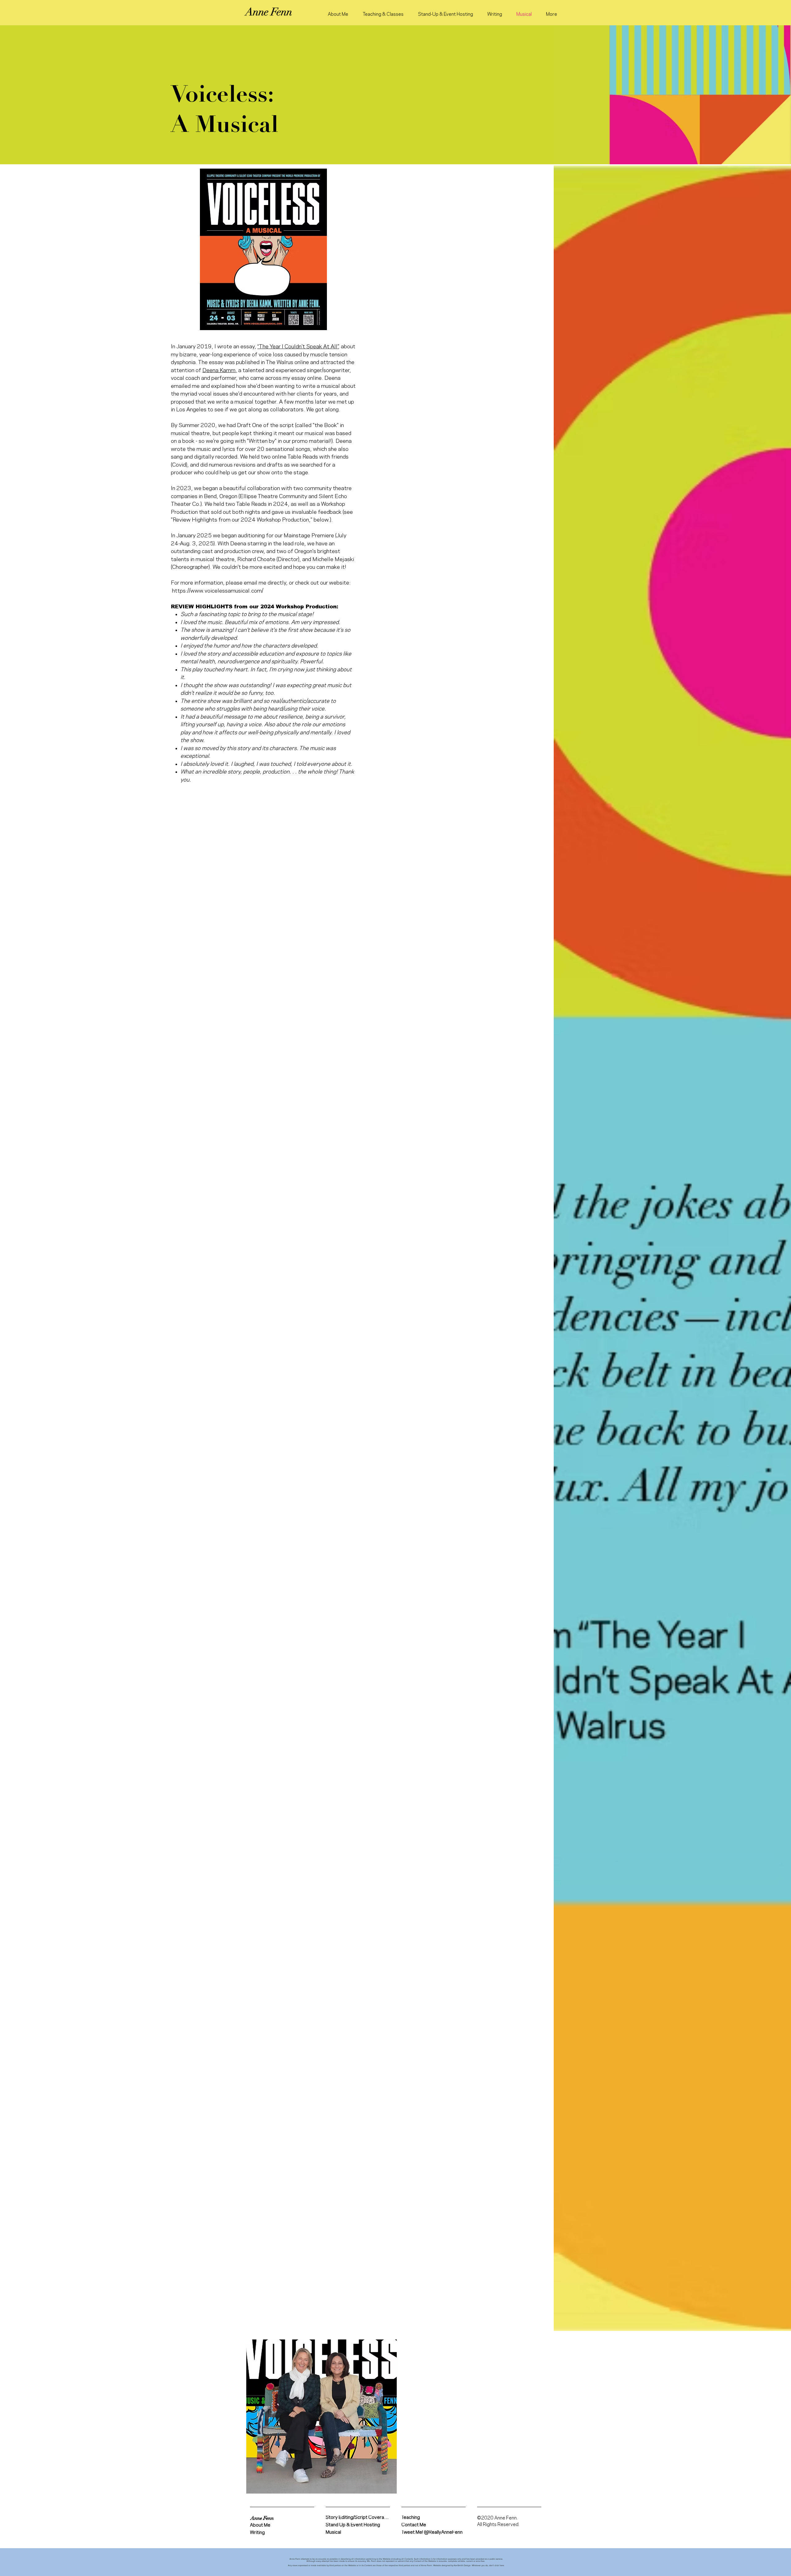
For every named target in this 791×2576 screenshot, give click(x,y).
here (502, 2565)
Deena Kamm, (220, 370)
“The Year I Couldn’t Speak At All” (298, 347)
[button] (262, 2518)
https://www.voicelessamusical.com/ (218, 591)
